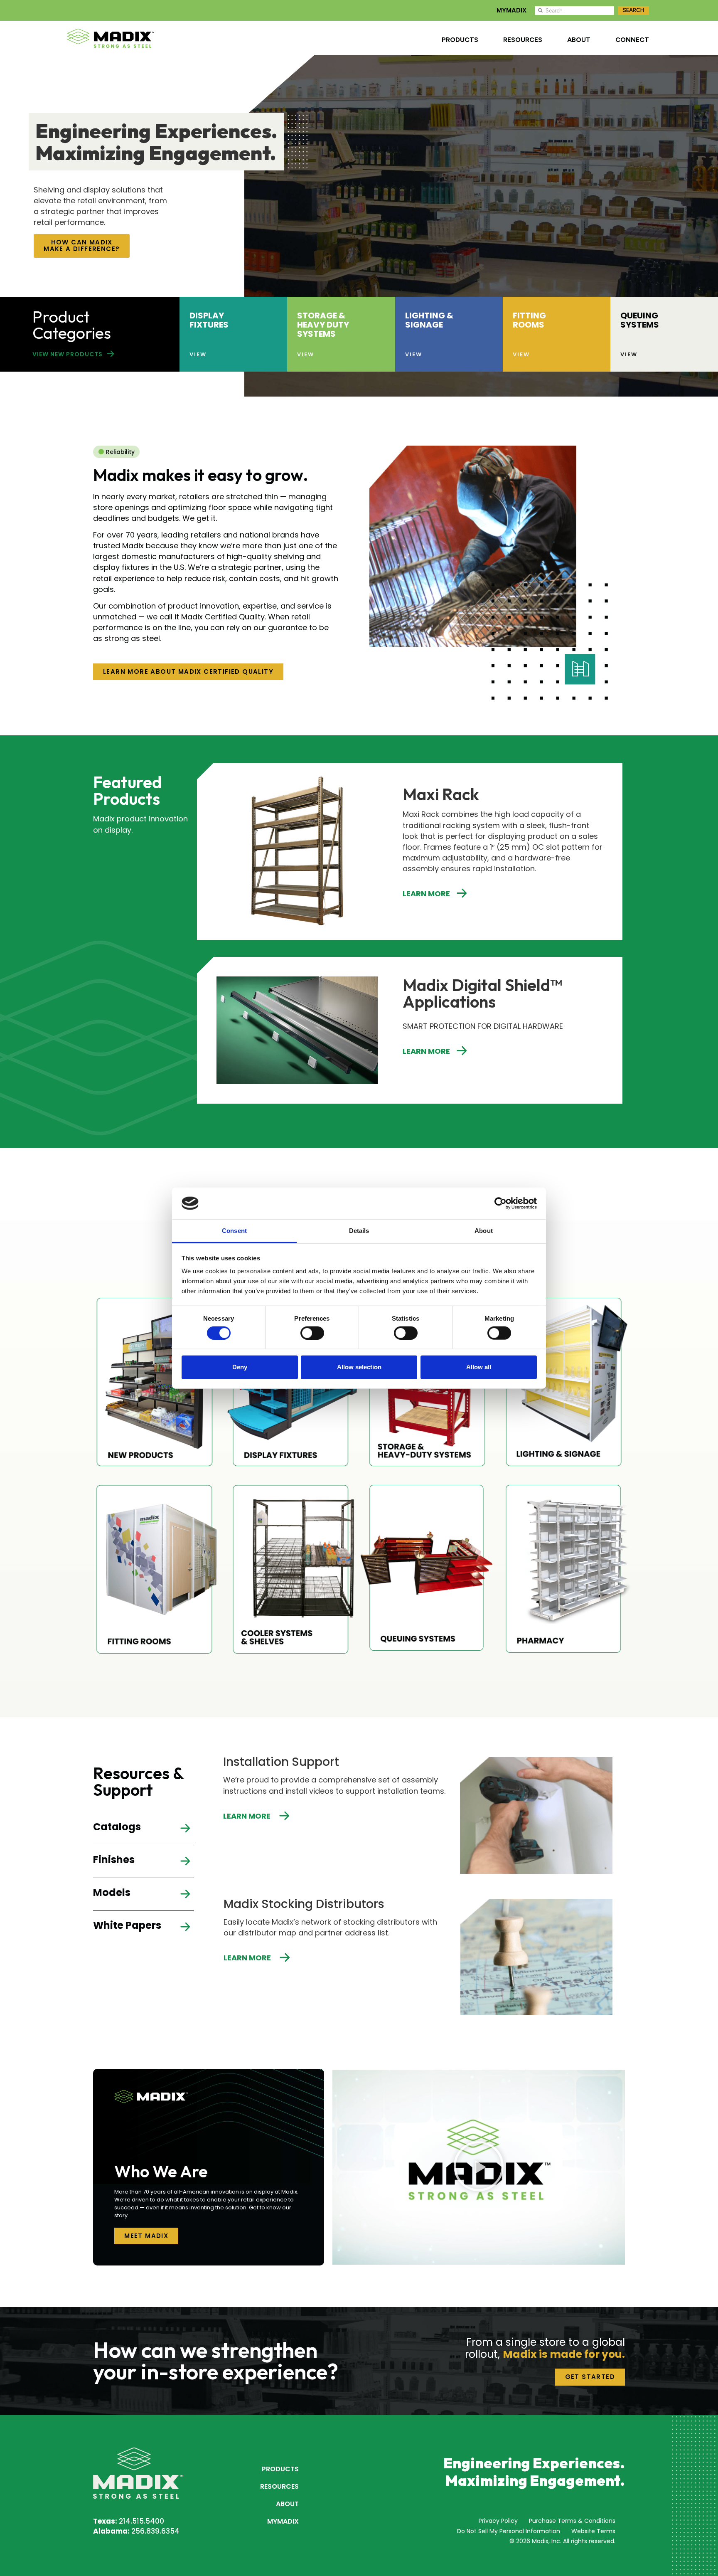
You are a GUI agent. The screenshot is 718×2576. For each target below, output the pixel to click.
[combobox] (574, 11)
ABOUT (579, 40)
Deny (240, 1367)
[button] (479, 2167)
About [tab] (484, 1231)
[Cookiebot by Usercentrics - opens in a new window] (500, 1203)
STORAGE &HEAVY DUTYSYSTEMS (323, 325)
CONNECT (632, 40)
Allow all (479, 1367)
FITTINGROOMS (529, 320)
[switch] (312, 1333)
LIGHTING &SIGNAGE (429, 320)
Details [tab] (359, 1231)
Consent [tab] (234, 1231)
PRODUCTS (460, 40)
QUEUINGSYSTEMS (640, 320)
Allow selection (359, 1367)
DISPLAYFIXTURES (209, 320)
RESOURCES (523, 40)
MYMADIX (511, 10)
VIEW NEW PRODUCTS (68, 354)
